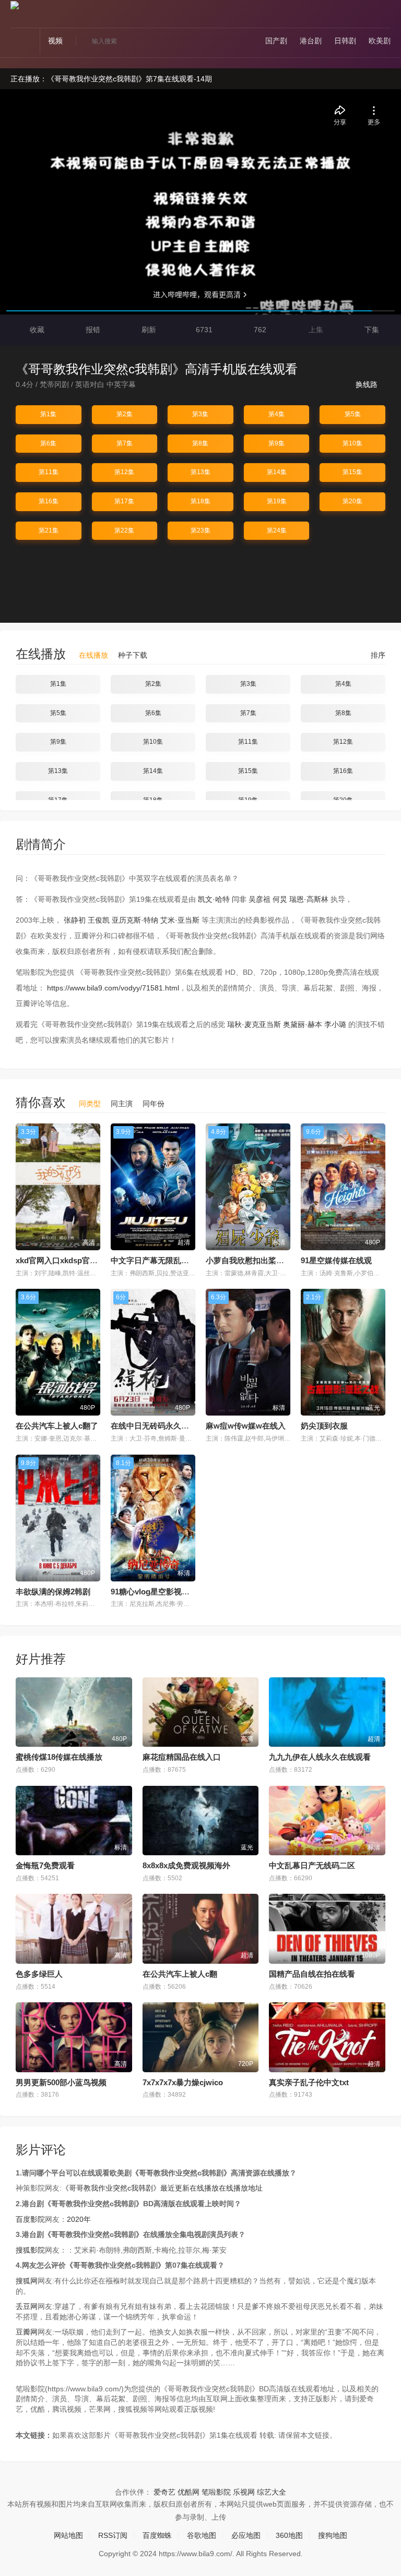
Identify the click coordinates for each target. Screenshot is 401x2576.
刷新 (148, 330)
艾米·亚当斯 (180, 920)
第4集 (276, 414)
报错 (92, 330)
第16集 (49, 501)
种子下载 (133, 655)
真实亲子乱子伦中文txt (309, 2082)
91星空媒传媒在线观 (336, 1260)
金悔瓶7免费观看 (45, 1865)
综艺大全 (272, 2492)
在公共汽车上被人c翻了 (57, 1426)
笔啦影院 (216, 2492)
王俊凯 (99, 920)
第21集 (49, 530)
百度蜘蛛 (157, 2535)
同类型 (90, 1104)
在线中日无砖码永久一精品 (158, 1426)
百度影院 (30, 2219)
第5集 (353, 414)
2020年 (79, 2219)
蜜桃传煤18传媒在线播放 (59, 1757)
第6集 (48, 443)
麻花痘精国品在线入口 (182, 1757)
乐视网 (244, 2492)
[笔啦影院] (15, 5)
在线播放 (93, 655)
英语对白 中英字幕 (105, 384)
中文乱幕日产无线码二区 (312, 1865)
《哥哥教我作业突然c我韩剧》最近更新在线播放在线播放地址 (162, 2188)
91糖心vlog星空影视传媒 (154, 1592)
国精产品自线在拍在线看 (312, 1974)
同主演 (122, 1104)
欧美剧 (380, 41)
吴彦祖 (260, 899)
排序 (377, 655)
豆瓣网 (27, 2332)
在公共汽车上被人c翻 (180, 1974)
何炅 (280, 899)
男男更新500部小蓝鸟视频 (61, 2082)
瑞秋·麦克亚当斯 (254, 1024)
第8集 (200, 443)
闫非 (239, 899)
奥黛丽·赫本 (303, 1024)
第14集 (277, 472)
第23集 (200, 530)
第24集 (277, 530)
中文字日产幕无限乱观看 (154, 1260)
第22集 (124, 530)
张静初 (75, 920)
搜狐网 (27, 2281)
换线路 (368, 384)
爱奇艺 (164, 2492)
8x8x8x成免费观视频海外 (186, 1865)
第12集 (124, 472)
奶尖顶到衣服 (324, 1426)
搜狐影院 (30, 2250)
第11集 (49, 472)
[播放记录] (386, 16)
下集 (371, 330)
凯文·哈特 (214, 899)
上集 (315, 330)
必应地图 (246, 2535)
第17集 (124, 501)
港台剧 (311, 41)
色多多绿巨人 (39, 1974)
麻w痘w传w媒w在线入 (246, 1426)
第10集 (352, 443)
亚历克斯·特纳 (135, 920)
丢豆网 (27, 2306)
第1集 (48, 414)
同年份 (154, 1104)
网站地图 (68, 2535)
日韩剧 (345, 41)
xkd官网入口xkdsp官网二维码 (68, 1260)
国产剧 (276, 41)
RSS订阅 (113, 2535)
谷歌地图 (202, 2535)
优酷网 (188, 2492)
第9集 (276, 443)
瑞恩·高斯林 (309, 899)
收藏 (36, 330)
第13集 (200, 472)
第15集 (352, 472)
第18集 (200, 501)
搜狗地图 (333, 2535)
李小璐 (335, 1024)
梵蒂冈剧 (54, 384)
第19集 (277, 501)
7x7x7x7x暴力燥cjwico (183, 2082)
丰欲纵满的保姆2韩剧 (53, 1592)
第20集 (352, 501)
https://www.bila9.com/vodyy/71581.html (113, 988)
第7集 (125, 443)
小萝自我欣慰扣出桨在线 (249, 1260)
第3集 (200, 414)
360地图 (289, 2535)
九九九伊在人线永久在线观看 (320, 1757)
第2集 (125, 414)
